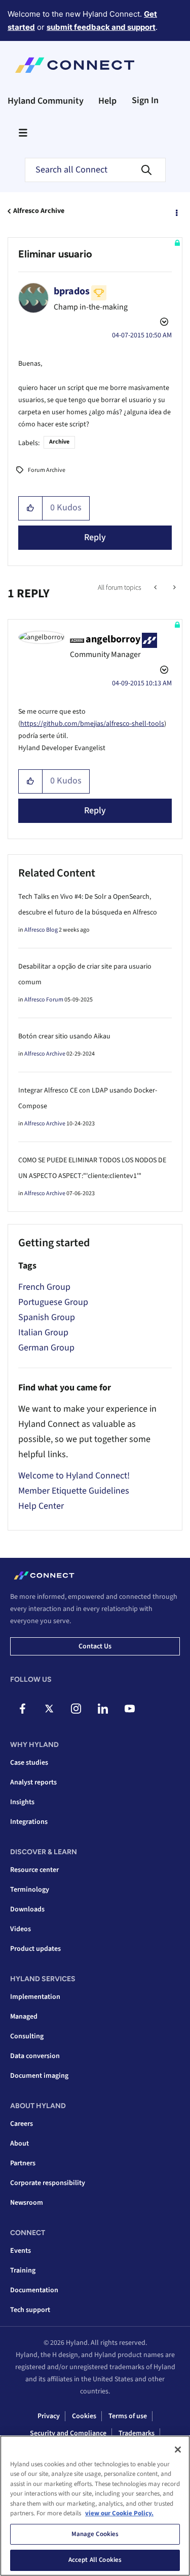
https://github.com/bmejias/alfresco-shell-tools (92, 724)
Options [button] (176, 211)
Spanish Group (47, 1317)
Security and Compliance (68, 2433)
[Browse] (23, 133)
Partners (23, 2163)
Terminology (30, 1890)
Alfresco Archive (39, 211)
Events (21, 2251)
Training (23, 2271)
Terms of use (128, 2416)
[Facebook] (22, 1709)
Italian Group (43, 1333)
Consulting (27, 2036)
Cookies (84, 2416)
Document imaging (39, 2076)
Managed (24, 2017)
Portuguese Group (53, 1302)
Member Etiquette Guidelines (74, 1491)
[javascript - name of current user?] (174, 588)
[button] (31, 508)
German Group (46, 1348)
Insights (22, 1802)
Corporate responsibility (48, 2183)
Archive (59, 442)
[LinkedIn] (103, 1709)
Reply (95, 537)
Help (107, 101)
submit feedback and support (101, 27)
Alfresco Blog (41, 930)
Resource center (34, 1870)
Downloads (27, 1909)
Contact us (95, 1646)
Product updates (35, 1949)
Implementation (35, 1997)
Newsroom (27, 2203)
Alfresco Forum (44, 1000)
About (20, 2144)
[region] (95, 2506)
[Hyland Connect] (75, 65)
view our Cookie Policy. (119, 2513)
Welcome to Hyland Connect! (74, 1476)
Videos (21, 1929)
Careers (22, 2124)
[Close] (178, 2450)
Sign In (145, 100)
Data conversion (35, 2056)
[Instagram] (76, 1709)
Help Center (41, 1506)
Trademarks (137, 2433)
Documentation (34, 2290)
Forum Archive (47, 470)
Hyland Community (46, 101)
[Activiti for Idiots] (156, 588)
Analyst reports (33, 1782)
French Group (44, 1287)
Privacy (49, 2416)
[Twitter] (49, 1709)
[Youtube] (130, 1709)
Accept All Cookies (95, 2560)
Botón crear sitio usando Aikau (64, 1036)
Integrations (29, 1822)
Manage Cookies (95, 2534)
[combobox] (95, 170)
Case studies (29, 1763)
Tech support (30, 2310)
